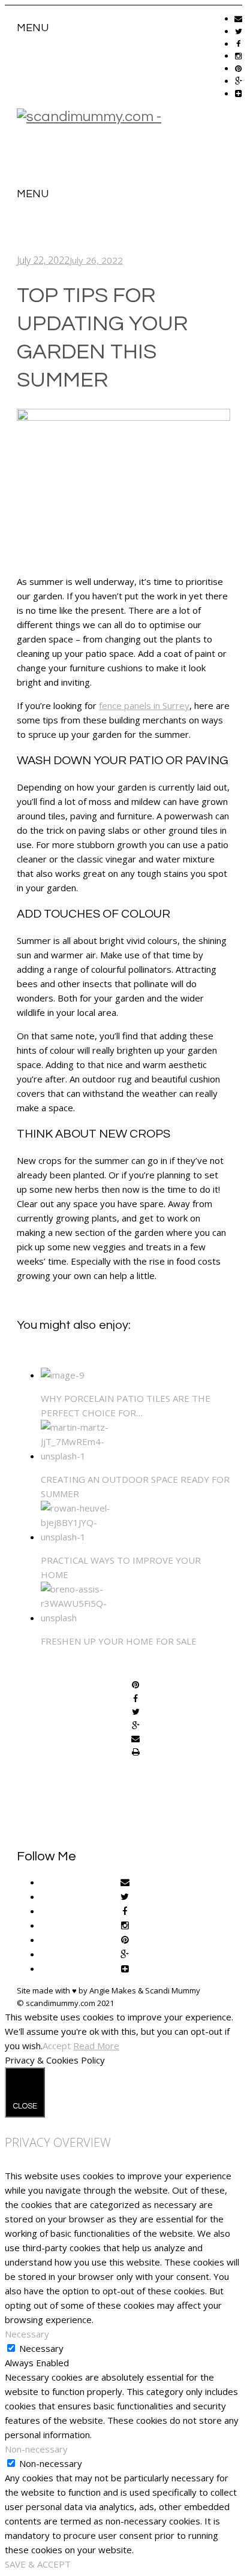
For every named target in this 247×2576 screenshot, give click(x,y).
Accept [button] (57, 2046)
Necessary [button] (27, 2334)
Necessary (41, 2348)
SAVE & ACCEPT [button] (38, 2564)
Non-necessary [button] (36, 2449)
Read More (96, 2046)
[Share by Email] (135, 1739)
